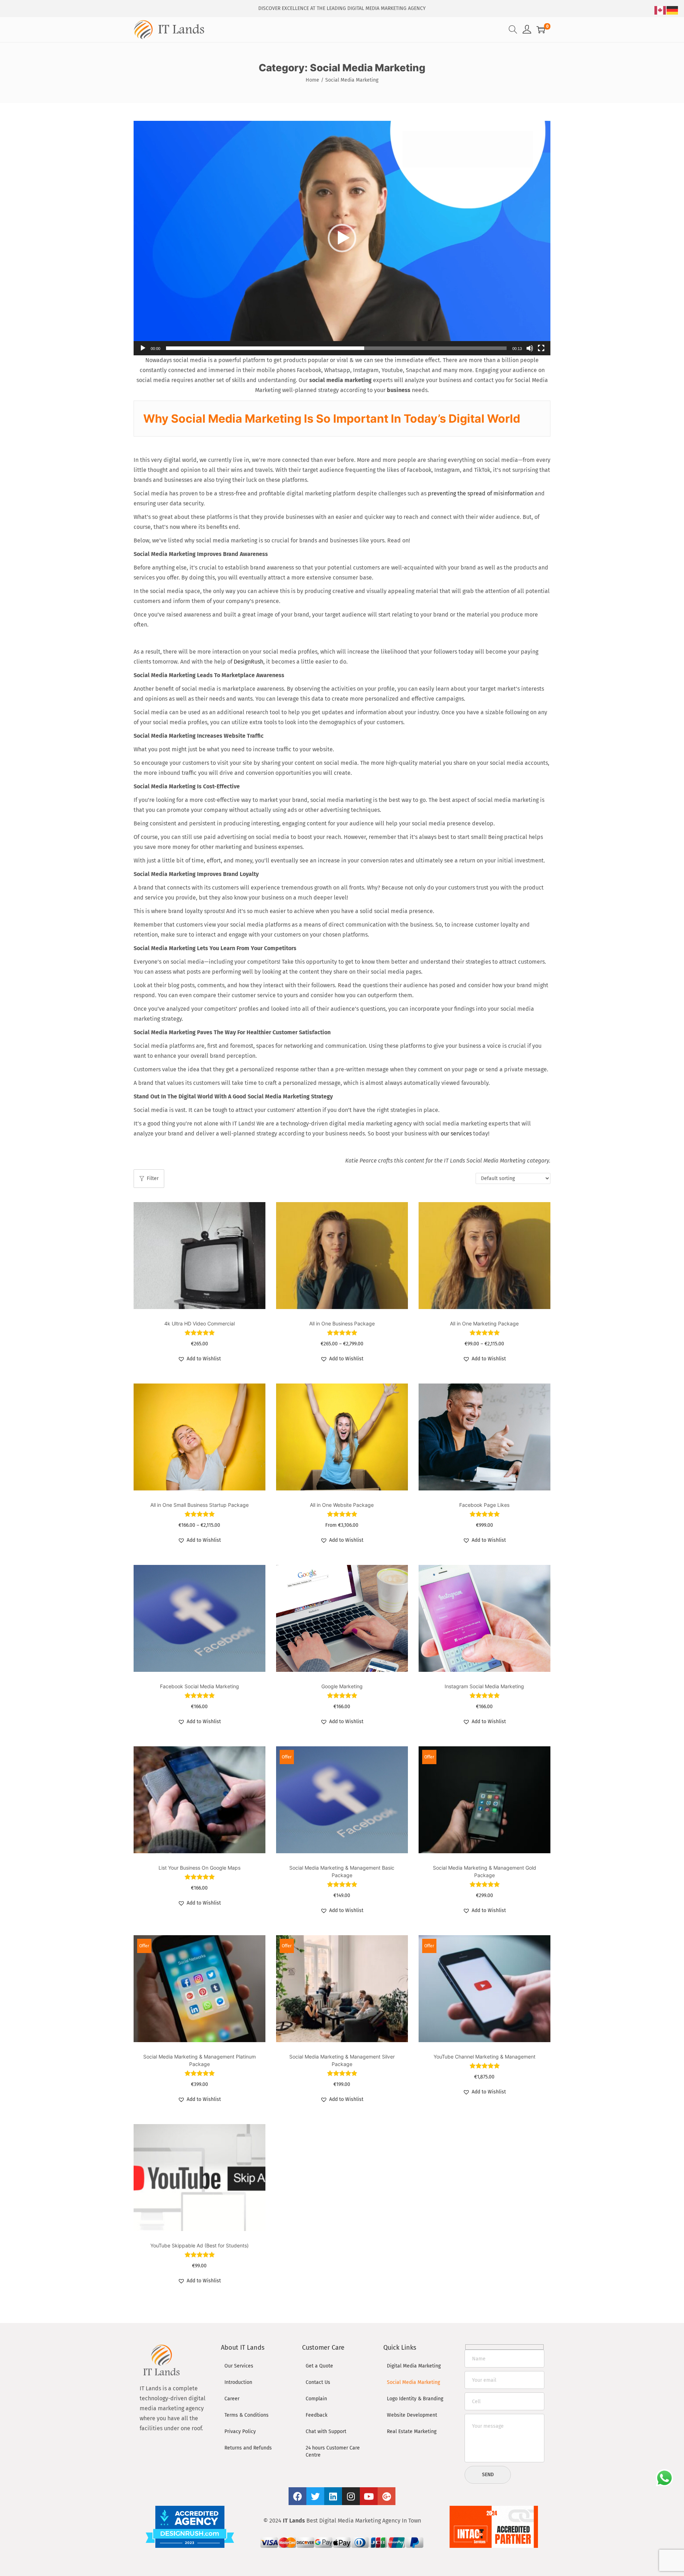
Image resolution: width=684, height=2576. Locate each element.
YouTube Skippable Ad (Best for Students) (199, 2245)
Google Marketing (342, 1686)
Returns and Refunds (248, 2448)
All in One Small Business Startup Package (199, 1505)
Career (232, 2399)
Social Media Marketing (413, 2382)
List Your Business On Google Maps (199, 1868)
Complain (316, 2399)
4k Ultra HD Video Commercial (199, 1323)
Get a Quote (319, 2366)
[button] (342, 238)
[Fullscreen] (541, 348)
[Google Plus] (387, 2496)
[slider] (336, 348)
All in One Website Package (342, 1505)
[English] (660, 10)
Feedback (317, 2415)
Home (312, 80)
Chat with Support (326, 2431)
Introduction (238, 2382)
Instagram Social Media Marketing (484, 1686)
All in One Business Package (342, 1323)
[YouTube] (369, 2496)
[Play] (143, 348)
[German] (673, 10)
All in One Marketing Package (484, 1323)
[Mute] (530, 348)
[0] (541, 30)
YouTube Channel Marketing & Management (484, 2057)
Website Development (412, 2415)
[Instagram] (351, 2496)
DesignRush (248, 662)
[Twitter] (315, 2496)
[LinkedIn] (333, 2496)
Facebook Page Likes (484, 1505)
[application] (342, 238)
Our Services (239, 2366)
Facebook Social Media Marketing (199, 1686)
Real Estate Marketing (412, 2431)
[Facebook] (297, 2496)
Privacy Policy (240, 2431)
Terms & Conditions (247, 2415)
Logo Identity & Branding (415, 2399)
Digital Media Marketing (414, 2366)
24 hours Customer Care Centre (333, 2451)
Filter (153, 1178)
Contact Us (318, 2382)
